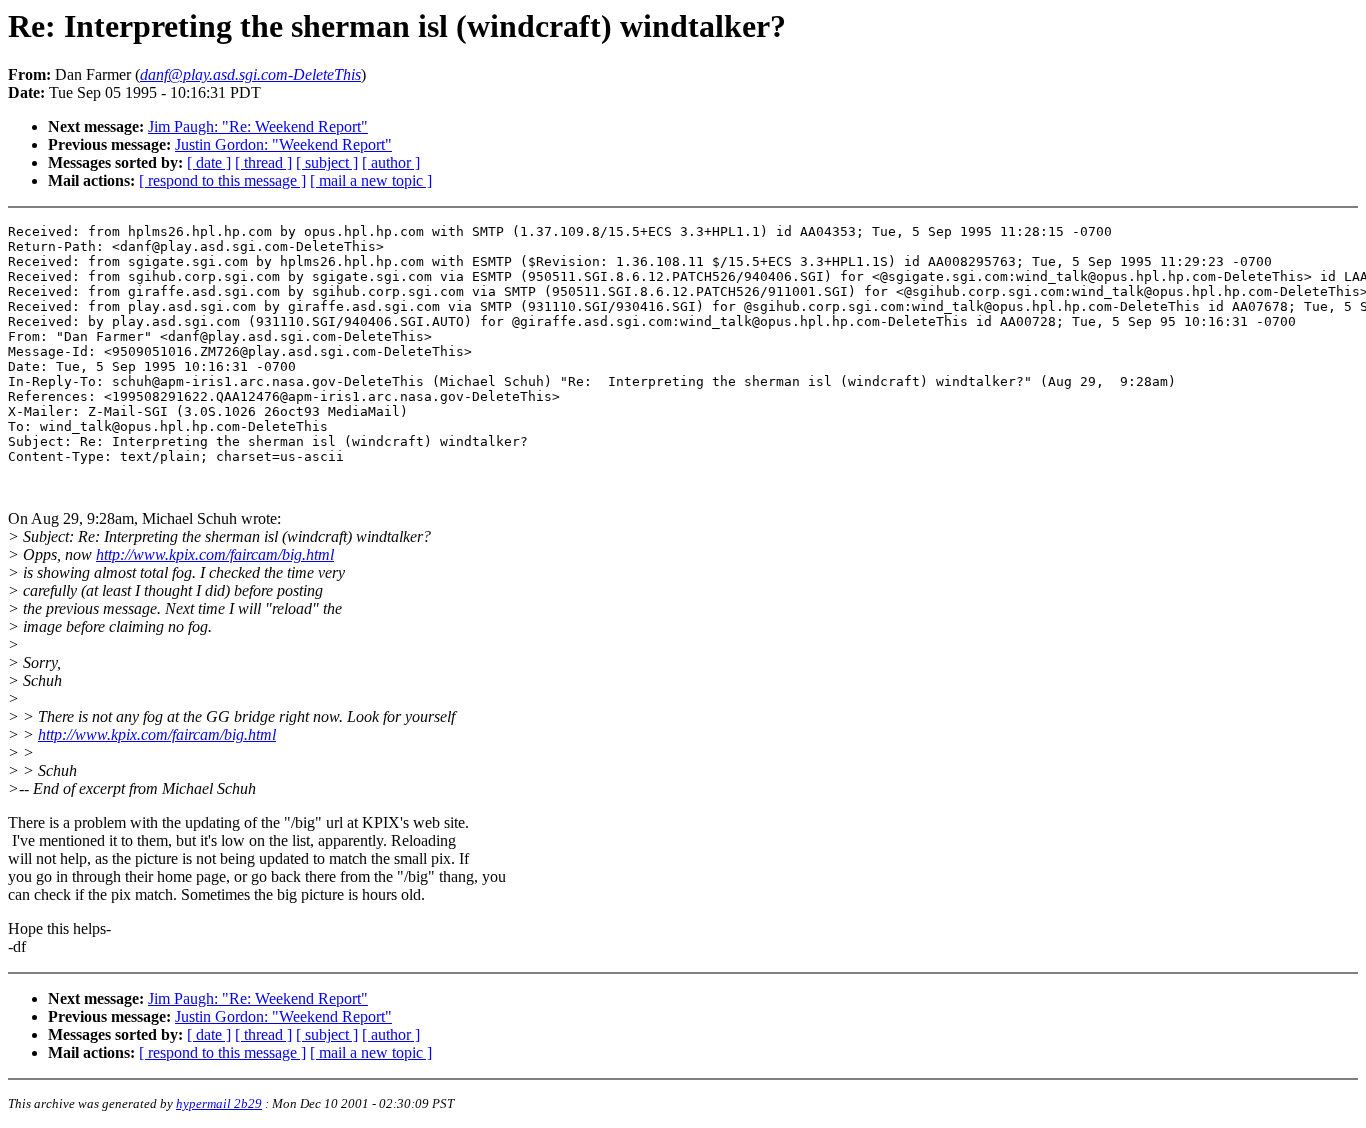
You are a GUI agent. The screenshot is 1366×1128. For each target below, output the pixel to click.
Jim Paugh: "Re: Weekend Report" (258, 126)
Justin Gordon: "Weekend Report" (283, 144)
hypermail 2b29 (219, 1103)
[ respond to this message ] (222, 180)
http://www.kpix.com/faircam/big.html (215, 554)
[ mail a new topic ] (371, 180)
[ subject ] (327, 162)
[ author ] (391, 162)
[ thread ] (263, 162)
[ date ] (209, 162)
